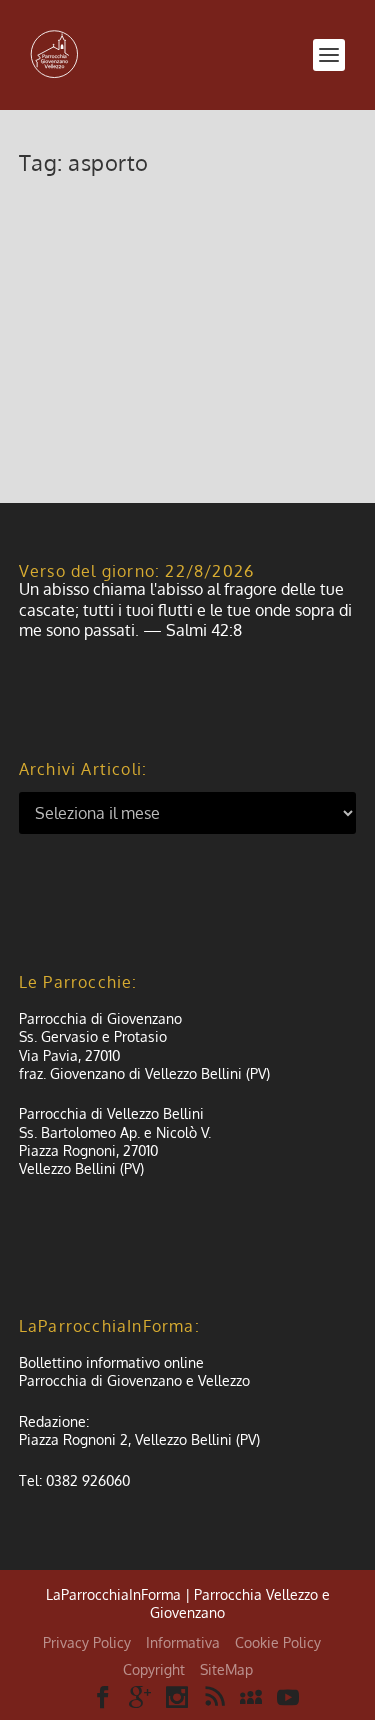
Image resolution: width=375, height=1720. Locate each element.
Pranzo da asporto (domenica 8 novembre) (167, 237)
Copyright (154, 1669)
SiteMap (226, 1669)
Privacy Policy (87, 1642)
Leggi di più (92, 415)
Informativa (183, 1642)
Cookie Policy (278, 1642)
